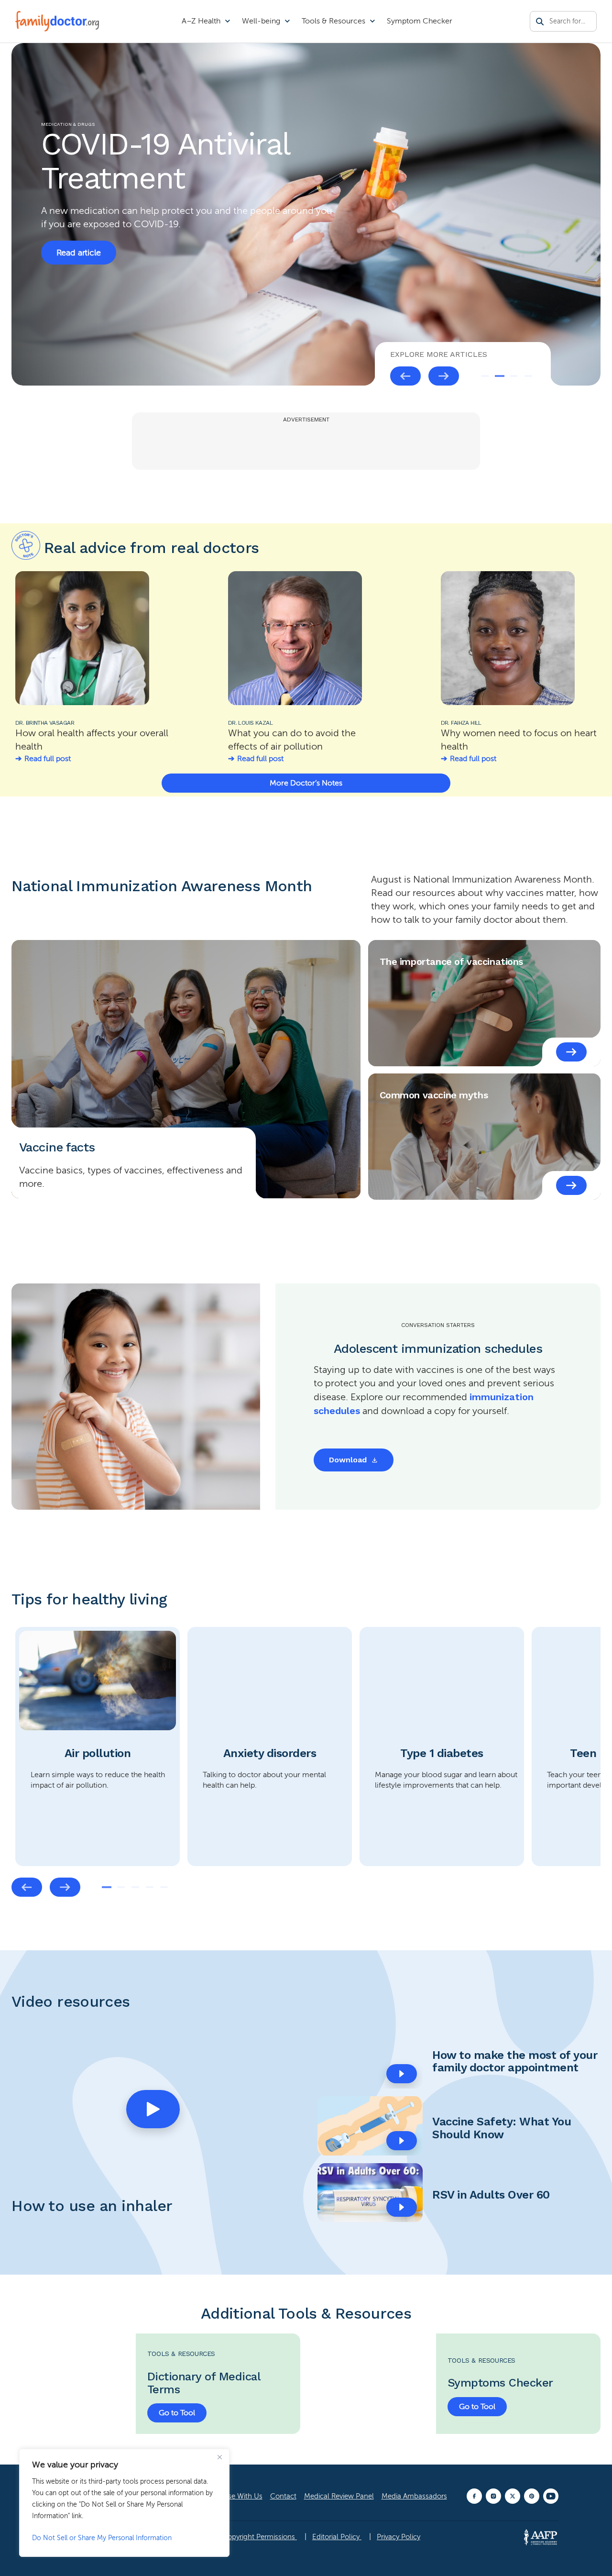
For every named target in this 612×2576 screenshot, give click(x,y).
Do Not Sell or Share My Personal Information (102, 2538)
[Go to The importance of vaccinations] (571, 1052)
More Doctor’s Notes (306, 783)
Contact (283, 2496)
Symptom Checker (420, 21)
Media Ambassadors (414, 2496)
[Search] (540, 22)
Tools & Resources (333, 21)
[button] (153, 2109)
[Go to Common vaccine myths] (571, 1185)
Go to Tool (177, 2413)
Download (348, 1460)
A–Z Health (201, 21)
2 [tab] (500, 376)
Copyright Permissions (260, 2537)
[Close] (219, 2457)
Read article (79, 232)
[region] (124, 2503)
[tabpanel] (98, 1747)
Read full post (48, 759)
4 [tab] (528, 376)
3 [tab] (514, 376)
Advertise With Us (234, 2496)
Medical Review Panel (339, 2496)
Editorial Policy (337, 2537)
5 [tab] (164, 1887)
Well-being (261, 21)
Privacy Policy (399, 2537)
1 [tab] (485, 376)
